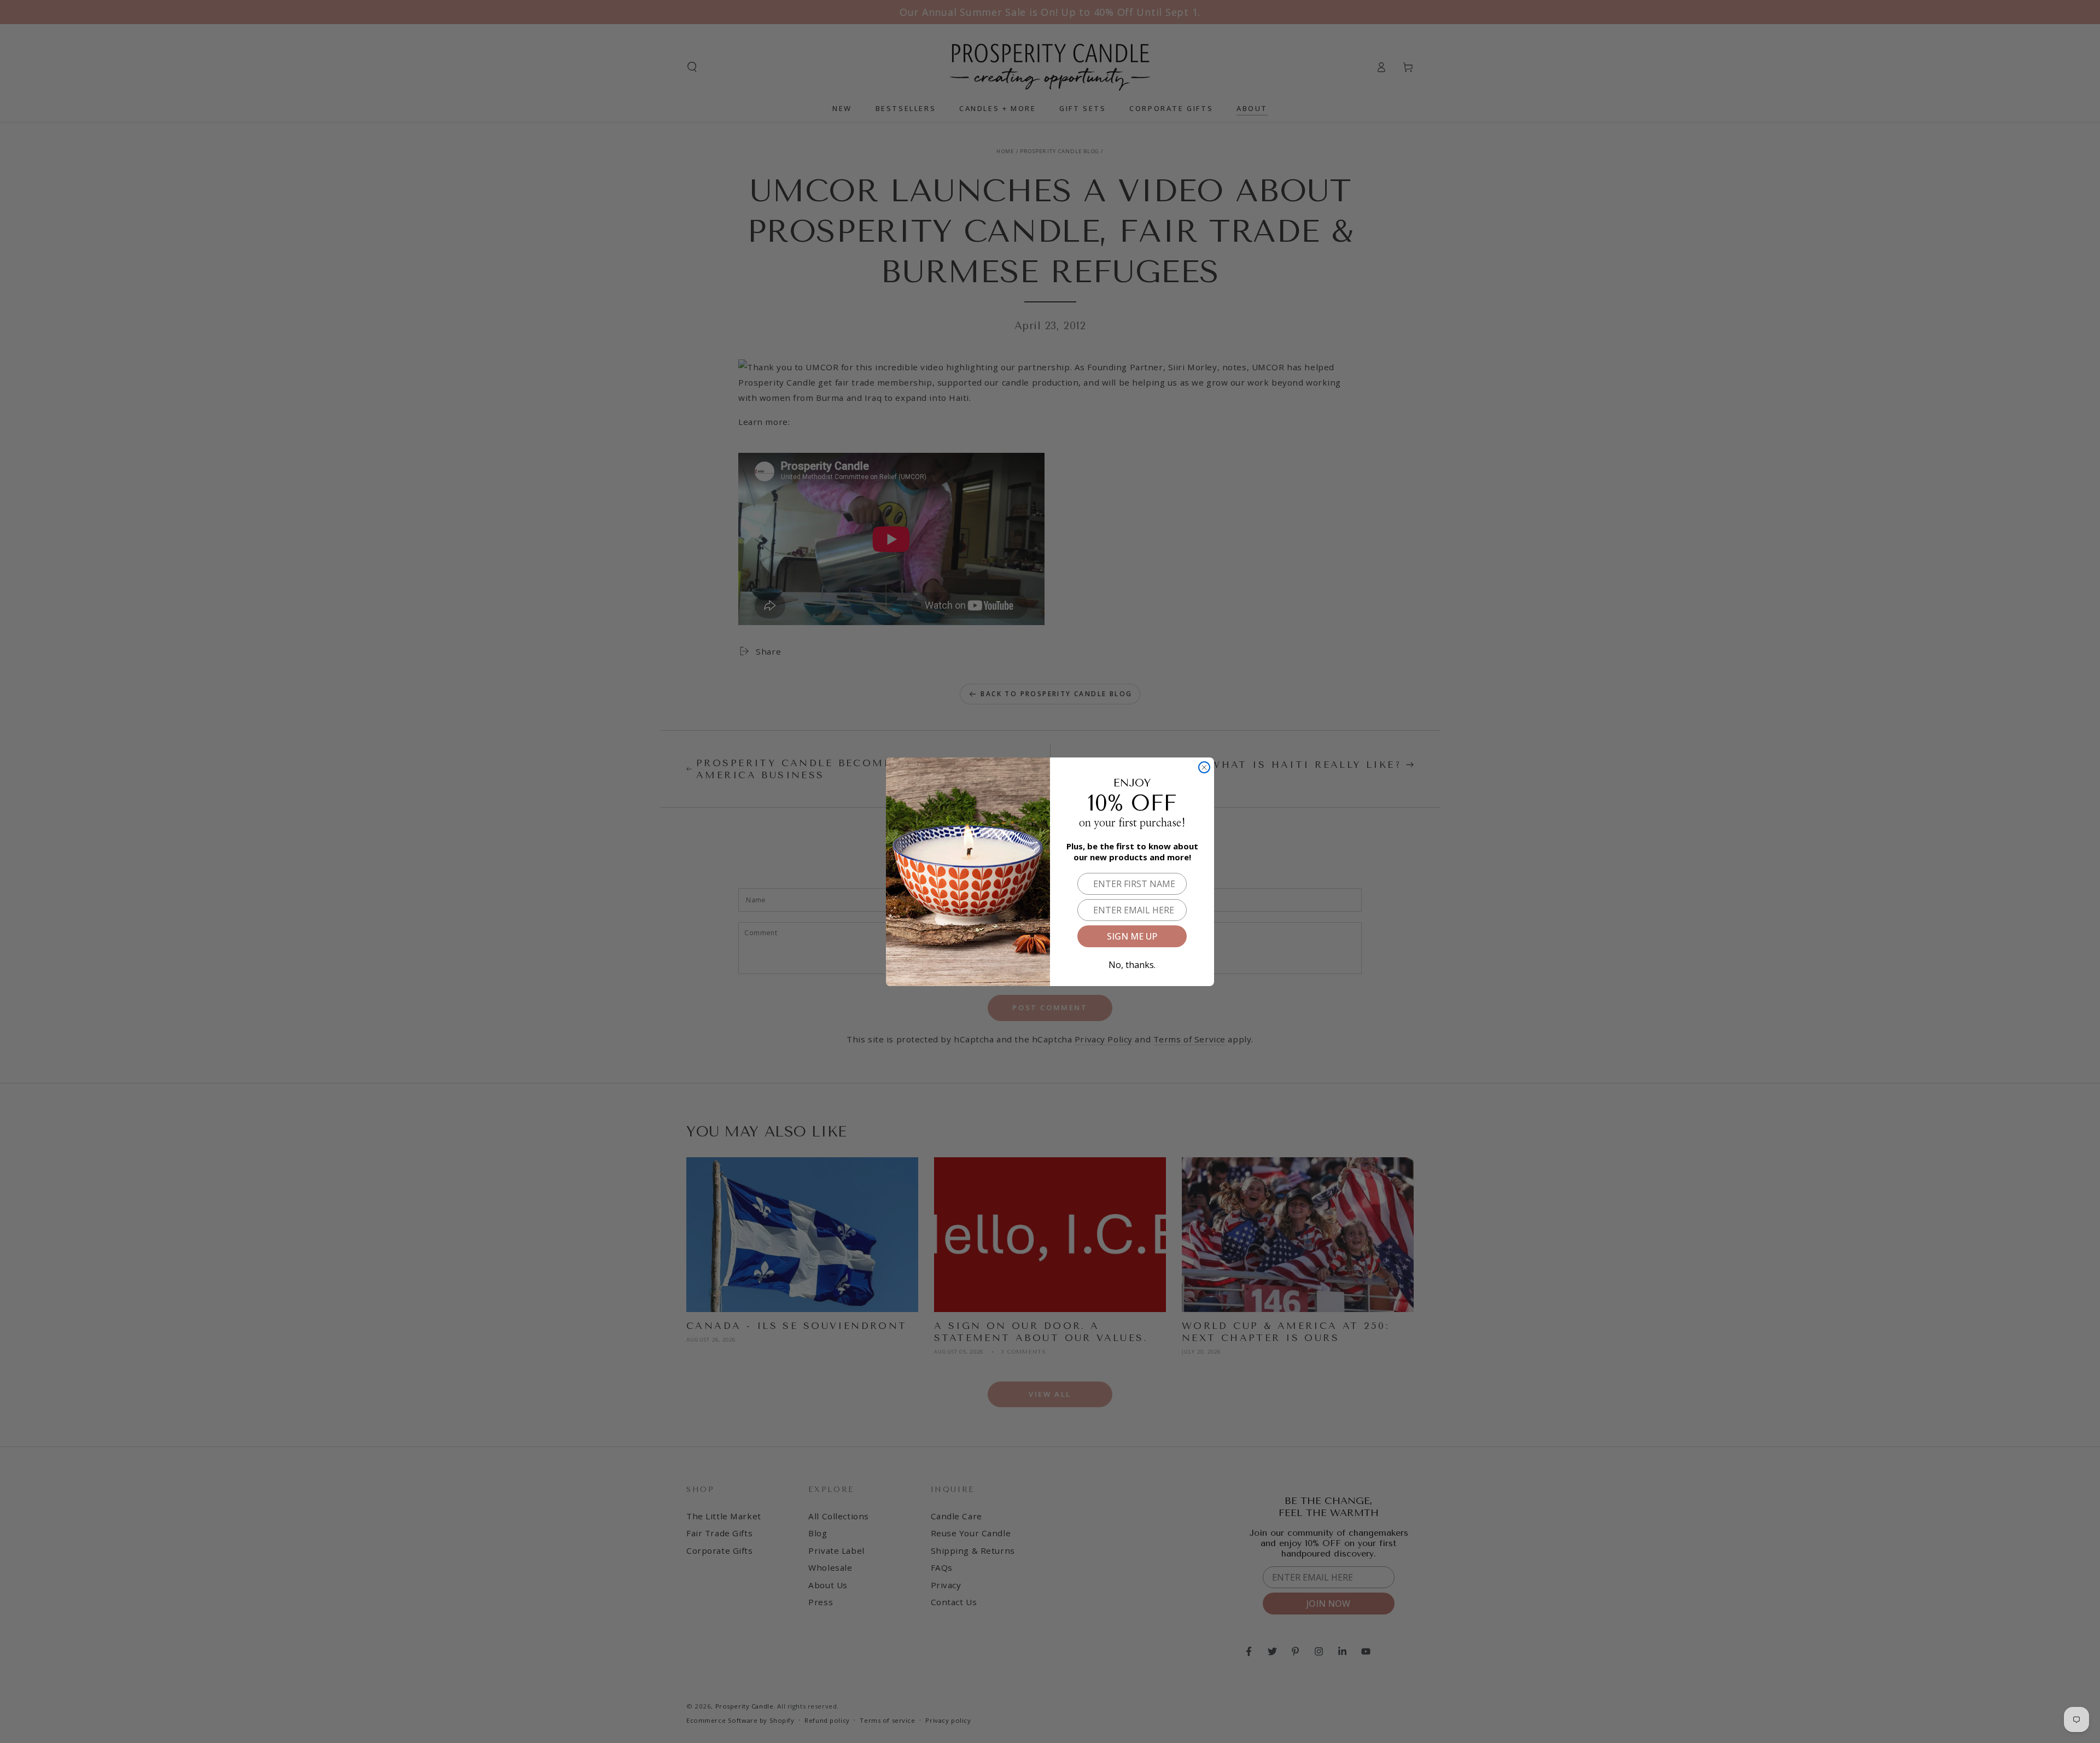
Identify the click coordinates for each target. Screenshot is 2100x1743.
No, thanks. (1132, 963)
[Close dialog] (1204, 767)
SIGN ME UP (1132, 936)
